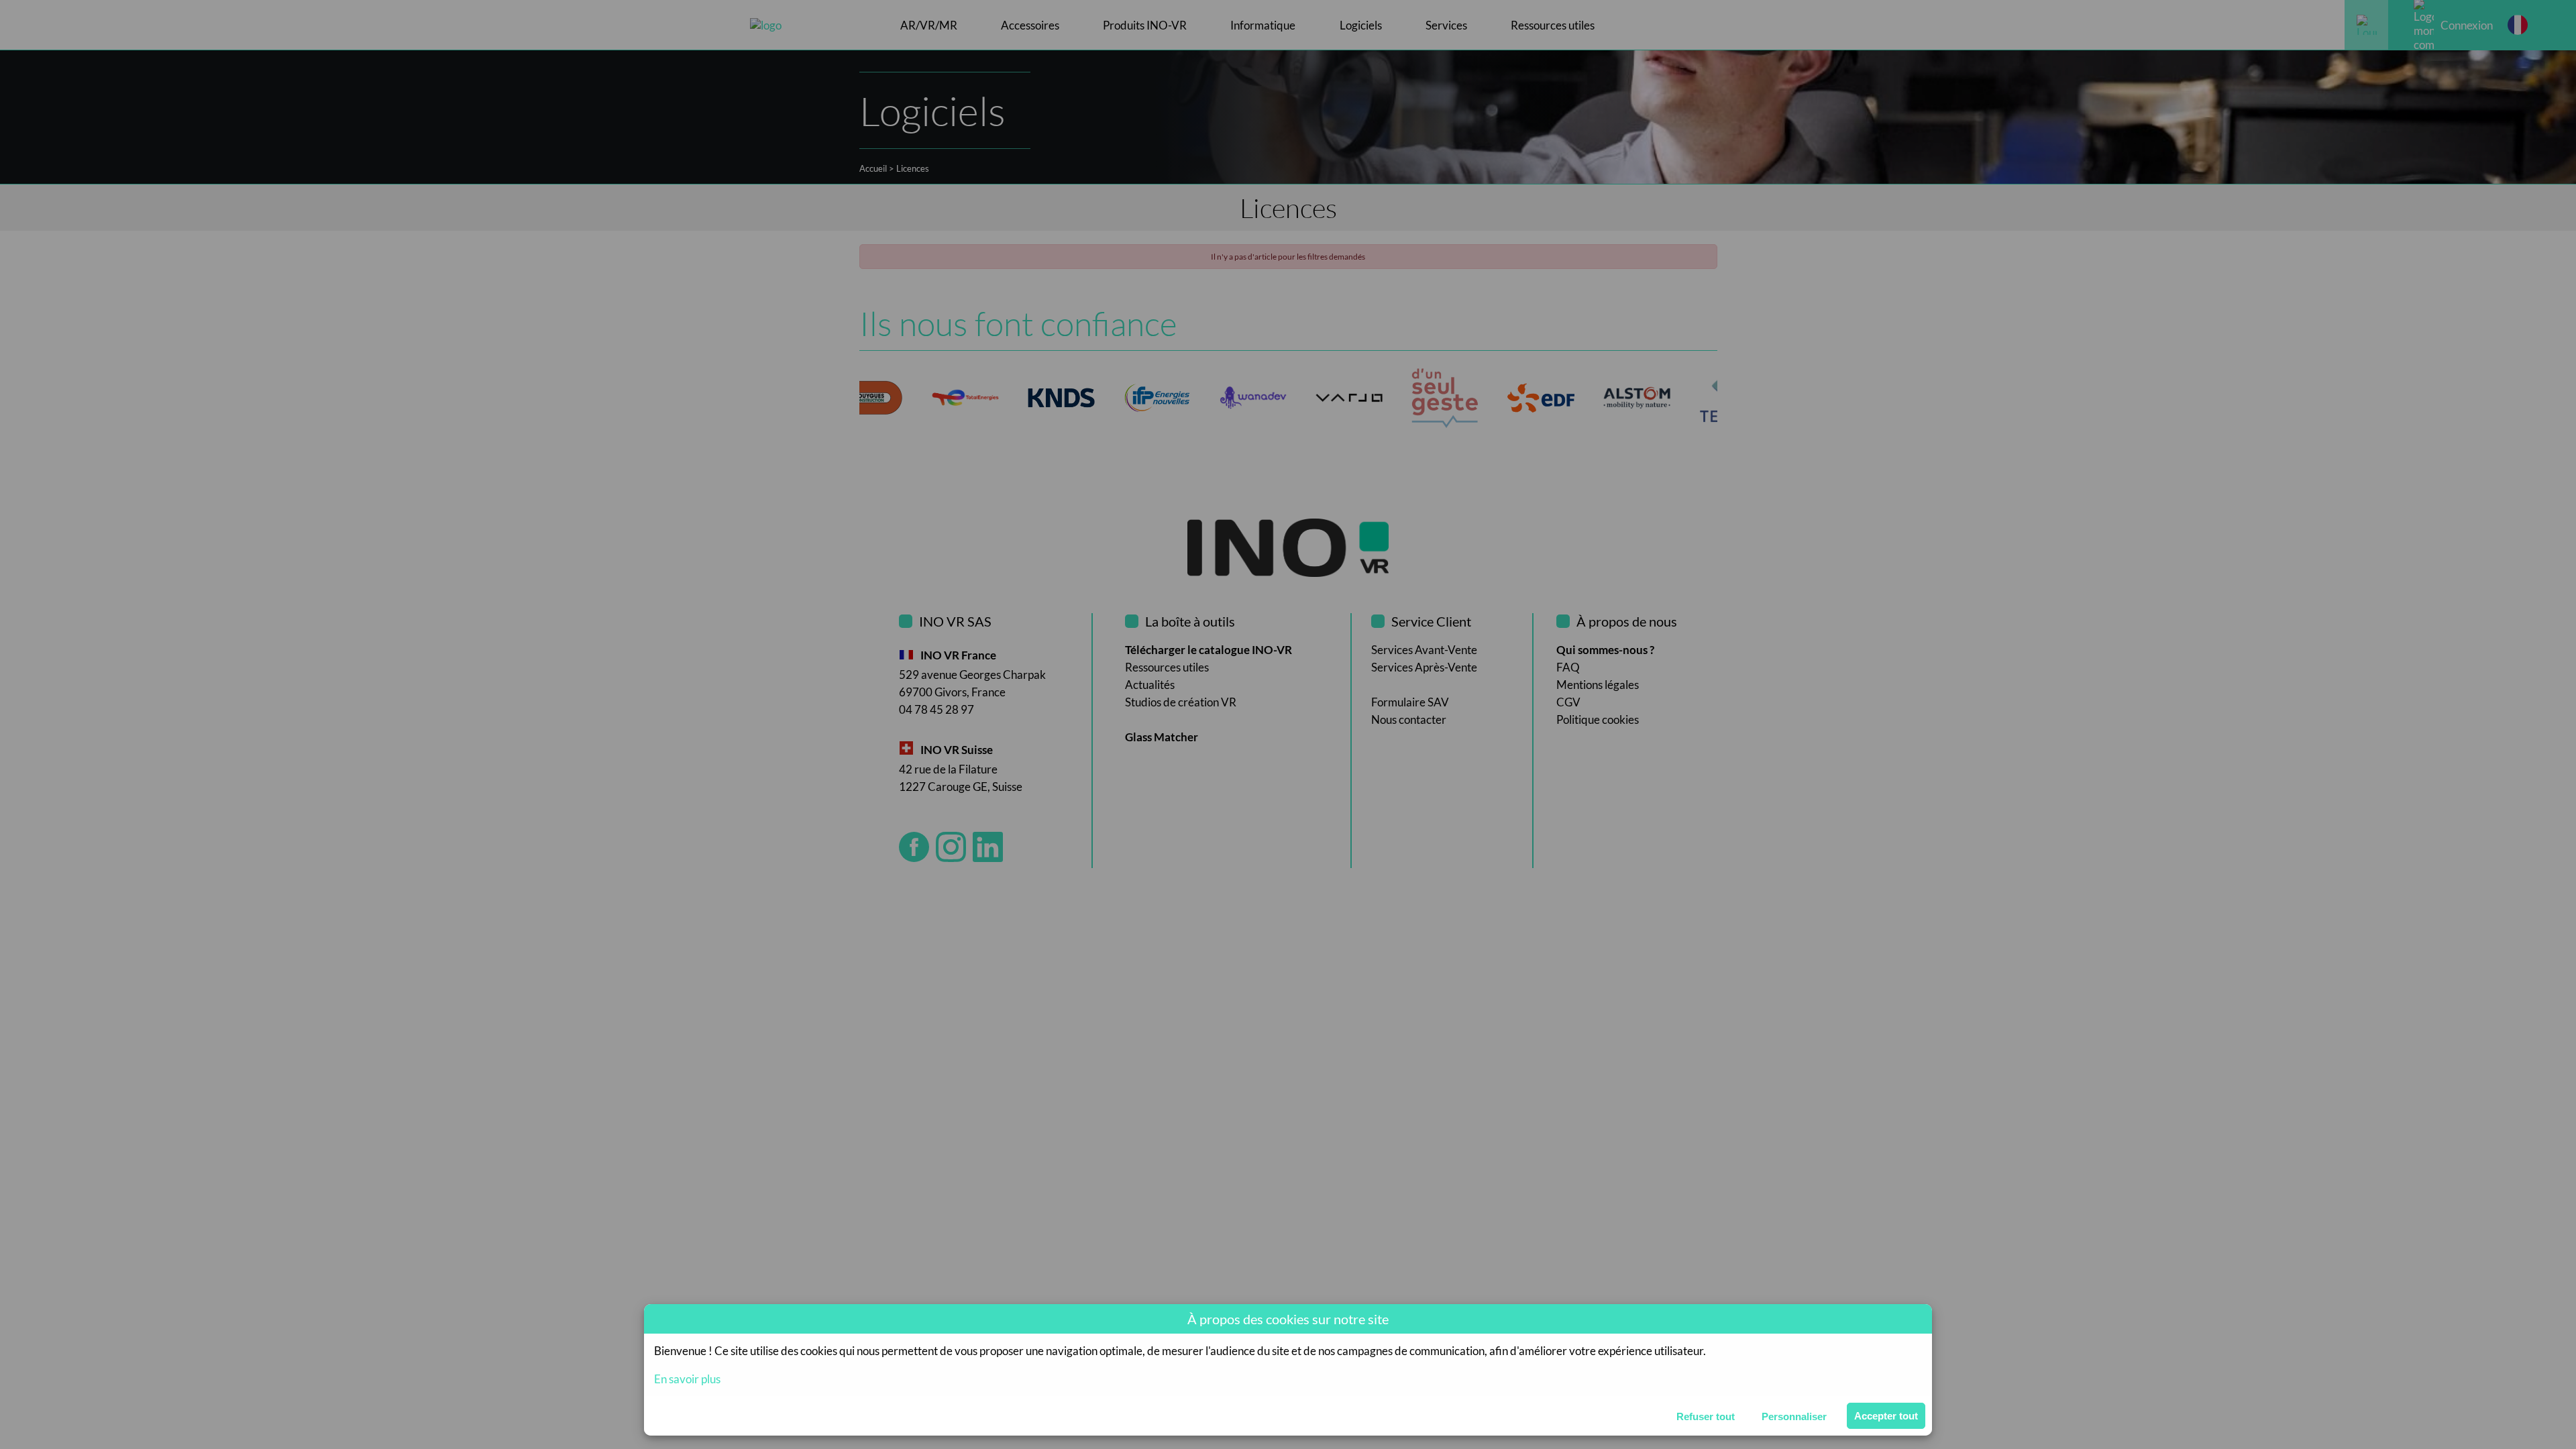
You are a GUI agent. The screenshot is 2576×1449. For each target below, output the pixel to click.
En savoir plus (687, 1379)
